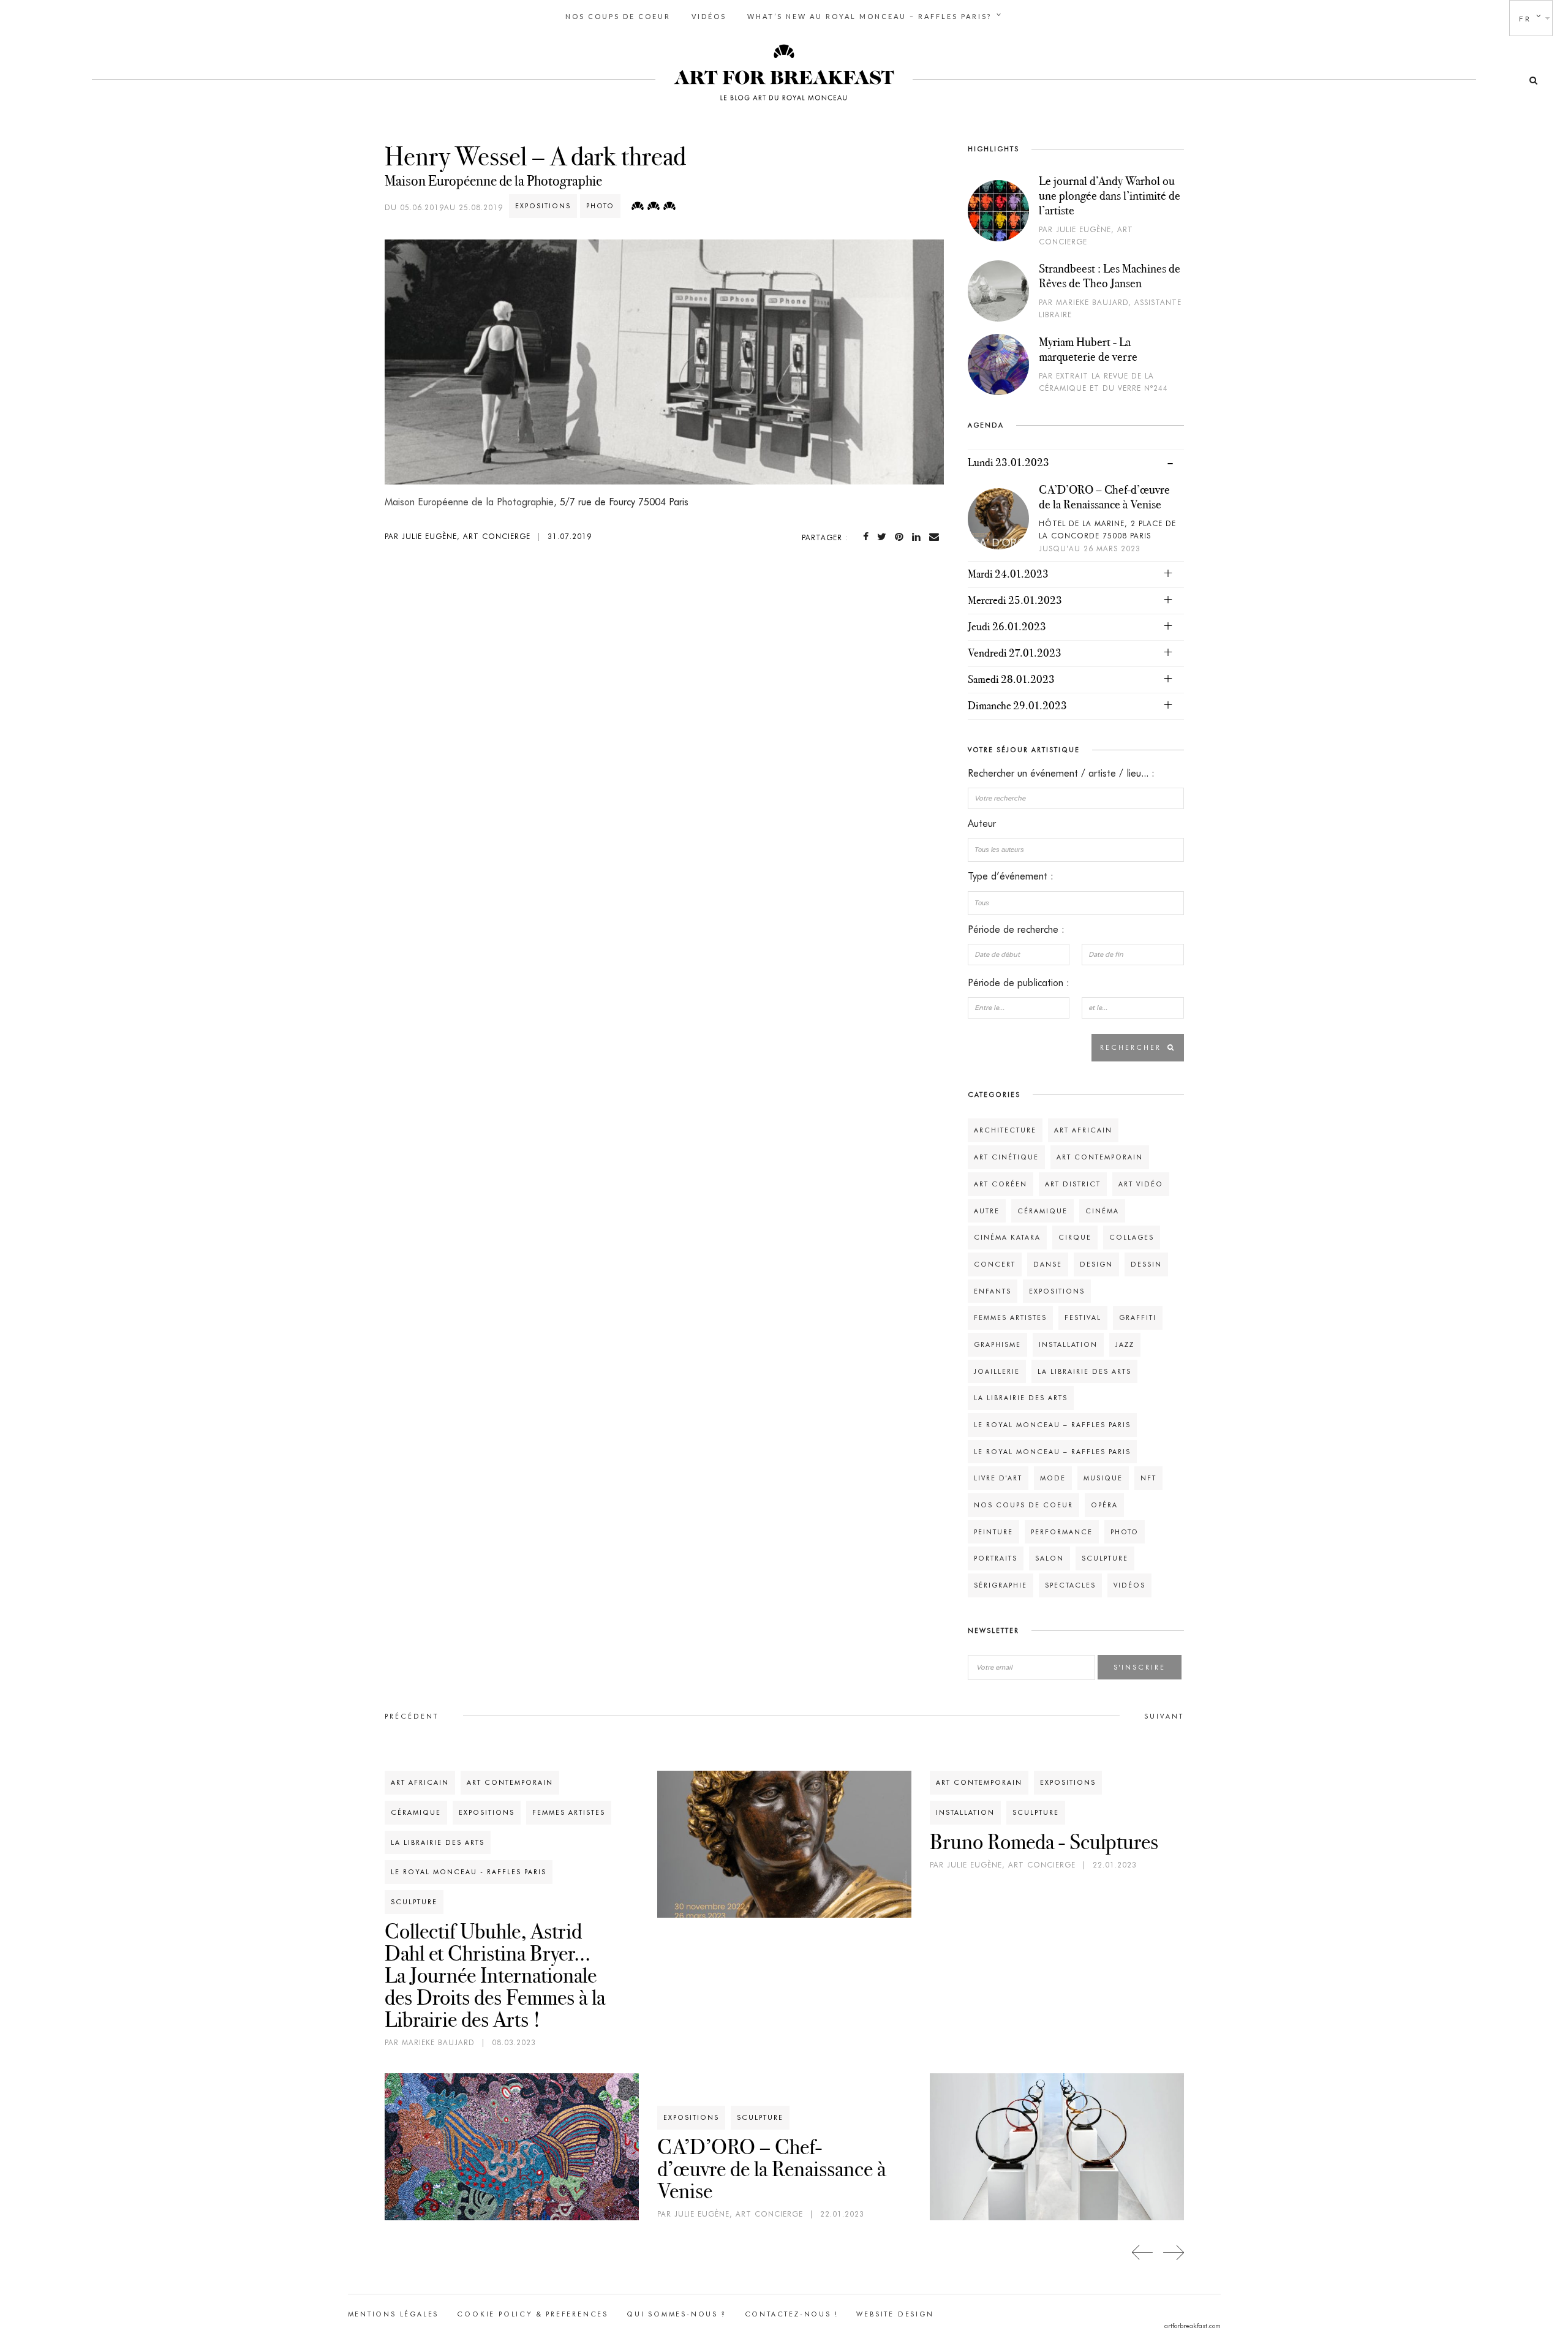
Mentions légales (394, 2314)
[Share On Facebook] (868, 537)
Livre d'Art (998, 1478)
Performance (1062, 1532)
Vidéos (709, 16)
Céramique (1042, 1211)
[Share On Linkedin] (919, 537)
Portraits (996, 1558)
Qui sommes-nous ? (677, 2314)
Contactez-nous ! (792, 2314)
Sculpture (1105, 1558)
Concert (995, 1264)
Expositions (543, 206)
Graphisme (997, 1344)
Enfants (993, 1291)
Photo (600, 206)
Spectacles (1070, 1585)
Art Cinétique (1006, 1157)
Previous (1143, 2252)
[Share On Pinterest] (902, 537)
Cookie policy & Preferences (533, 2314)
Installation (1068, 1344)
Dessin (1146, 1264)
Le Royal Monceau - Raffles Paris (469, 1872)
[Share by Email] (937, 537)
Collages (1132, 1237)
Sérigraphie (1001, 1585)
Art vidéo (1141, 1184)
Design (1096, 1264)
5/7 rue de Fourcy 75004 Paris (624, 502)
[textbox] (1076, 850)
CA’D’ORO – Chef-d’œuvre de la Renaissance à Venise (1104, 497)
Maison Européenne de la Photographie (493, 181)
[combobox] (1076, 850)
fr (1525, 19)
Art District (1073, 1184)
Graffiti (1138, 1317)
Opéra (1104, 1505)
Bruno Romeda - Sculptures (1044, 1842)
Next (1173, 2252)
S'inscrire (1140, 1667)
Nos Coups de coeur (618, 16)
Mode (1053, 1478)
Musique (1103, 1478)
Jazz (1125, 1344)
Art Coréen (1001, 1184)
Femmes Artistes (1010, 1317)
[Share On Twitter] (884, 537)
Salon (1050, 1558)
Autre (987, 1211)
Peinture (993, 1532)
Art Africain (1083, 1130)
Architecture (1005, 1130)
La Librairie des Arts (1084, 1371)
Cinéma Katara (1007, 1237)
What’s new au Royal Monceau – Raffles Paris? (869, 16)
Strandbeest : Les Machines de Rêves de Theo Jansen (1110, 276)
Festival (1083, 1317)
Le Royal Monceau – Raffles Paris (1052, 1425)
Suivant (1164, 1716)
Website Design (895, 2314)
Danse (1048, 1264)
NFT (1148, 1478)
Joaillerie (997, 1371)
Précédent (412, 1716)
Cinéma (1102, 1211)
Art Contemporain (1100, 1157)
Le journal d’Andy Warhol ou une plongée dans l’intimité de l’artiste (1110, 195)
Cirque (1075, 1237)
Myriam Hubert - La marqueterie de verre (1088, 349)
